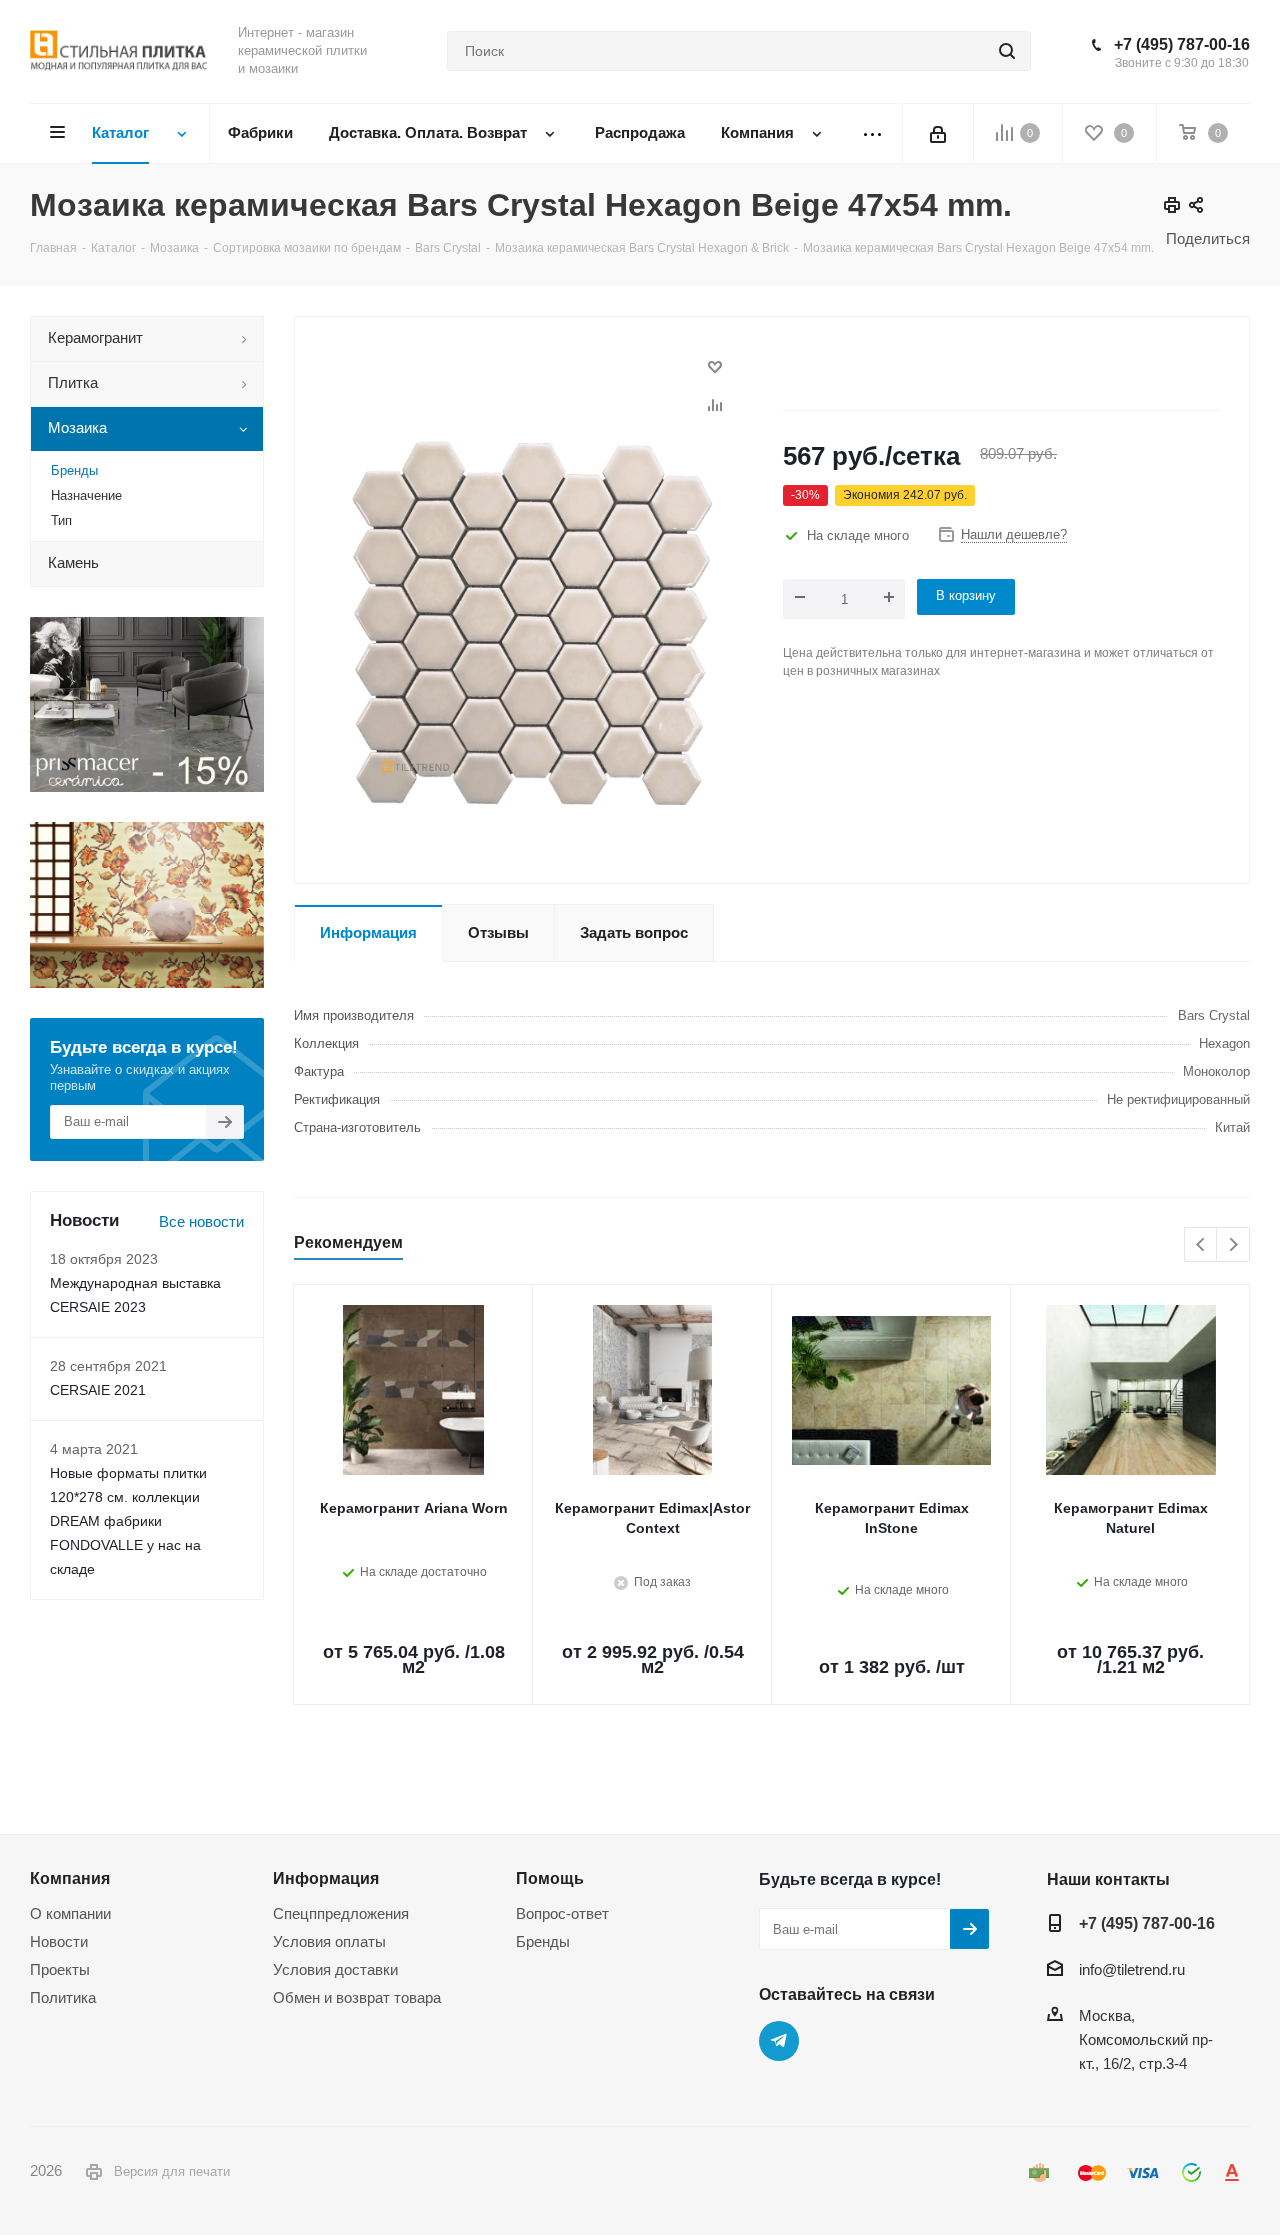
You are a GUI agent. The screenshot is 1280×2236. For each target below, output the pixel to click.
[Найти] (1007, 51)
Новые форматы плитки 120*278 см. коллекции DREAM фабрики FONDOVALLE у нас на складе (128, 1521)
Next (1233, 1245)
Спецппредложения (341, 1913)
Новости (59, 1941)
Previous (1201, 1245)
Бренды (543, 1941)
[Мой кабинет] (938, 133)
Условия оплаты (329, 1941)
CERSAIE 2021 (98, 1390)
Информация (326, 1878)
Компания (70, 1878)
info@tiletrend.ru (1132, 1969)
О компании (70, 1913)
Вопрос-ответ (562, 1913)
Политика (63, 1997)
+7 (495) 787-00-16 (1182, 44)
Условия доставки (335, 1969)
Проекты (60, 1969)
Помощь (550, 1878)
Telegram (779, 2041)
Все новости (201, 1221)
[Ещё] (872, 133)
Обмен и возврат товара (357, 1997)
